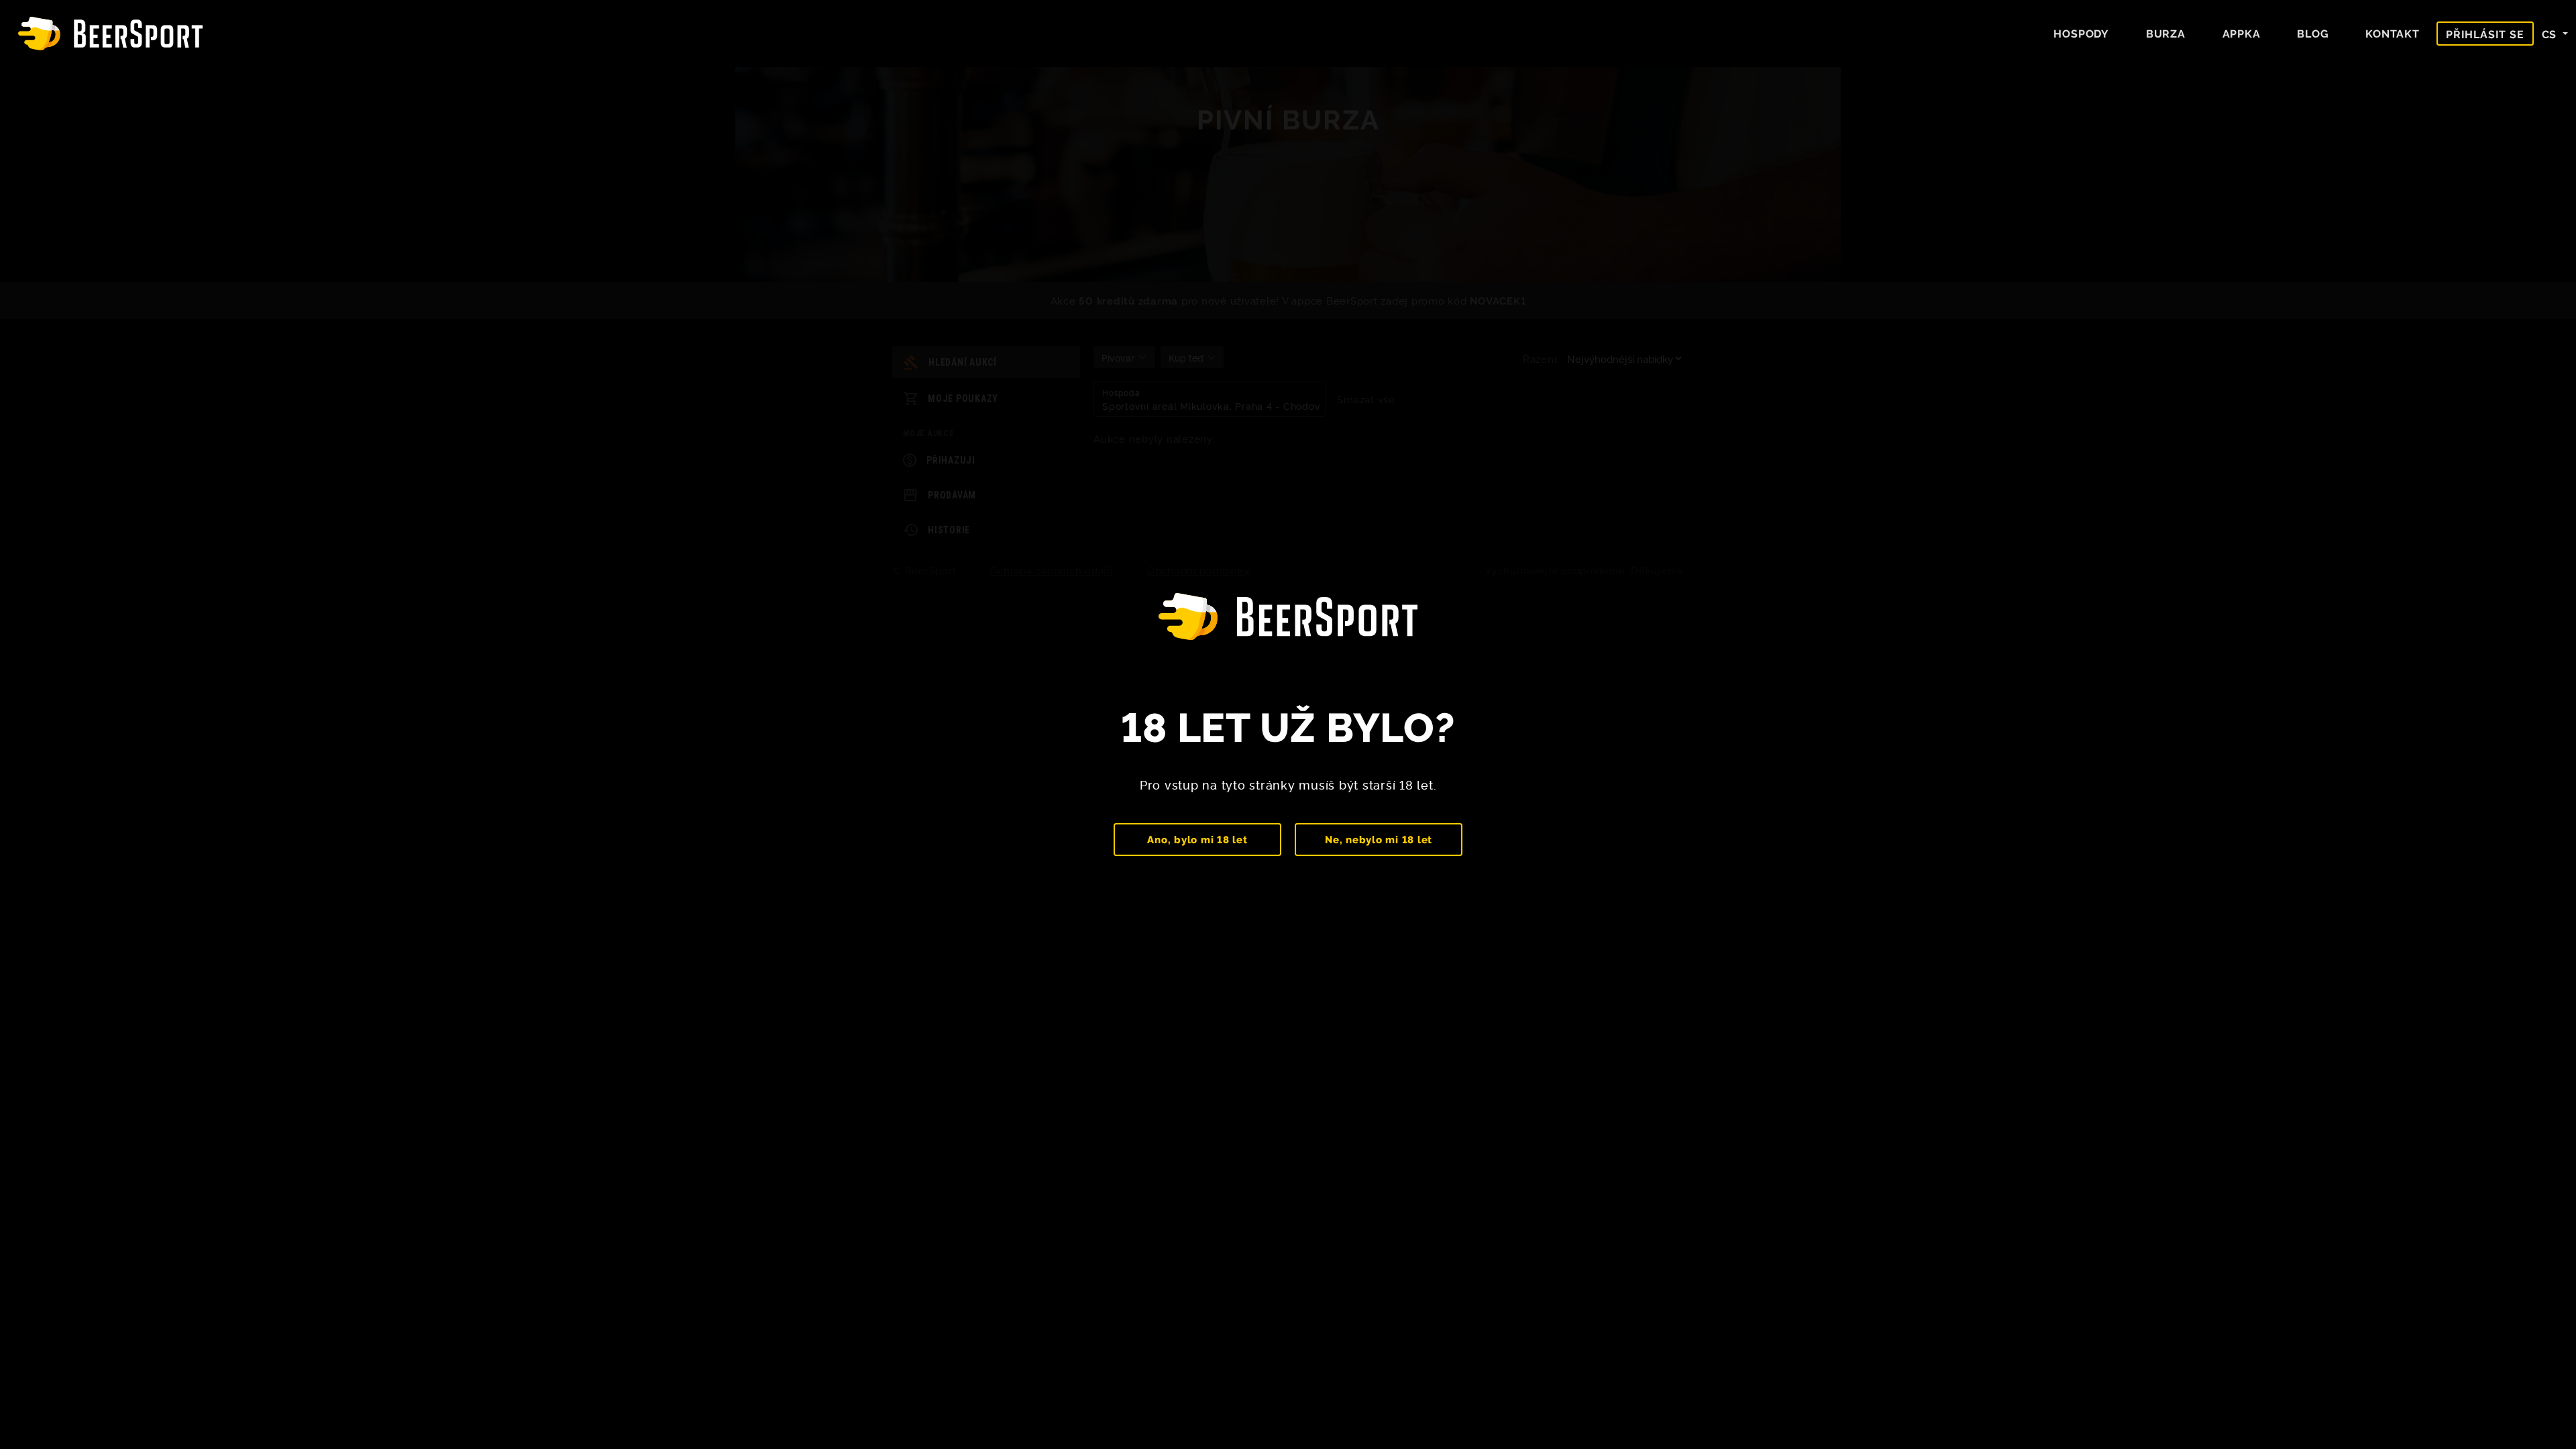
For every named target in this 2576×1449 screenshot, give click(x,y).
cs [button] (2551, 34)
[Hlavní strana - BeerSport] (110, 34)
